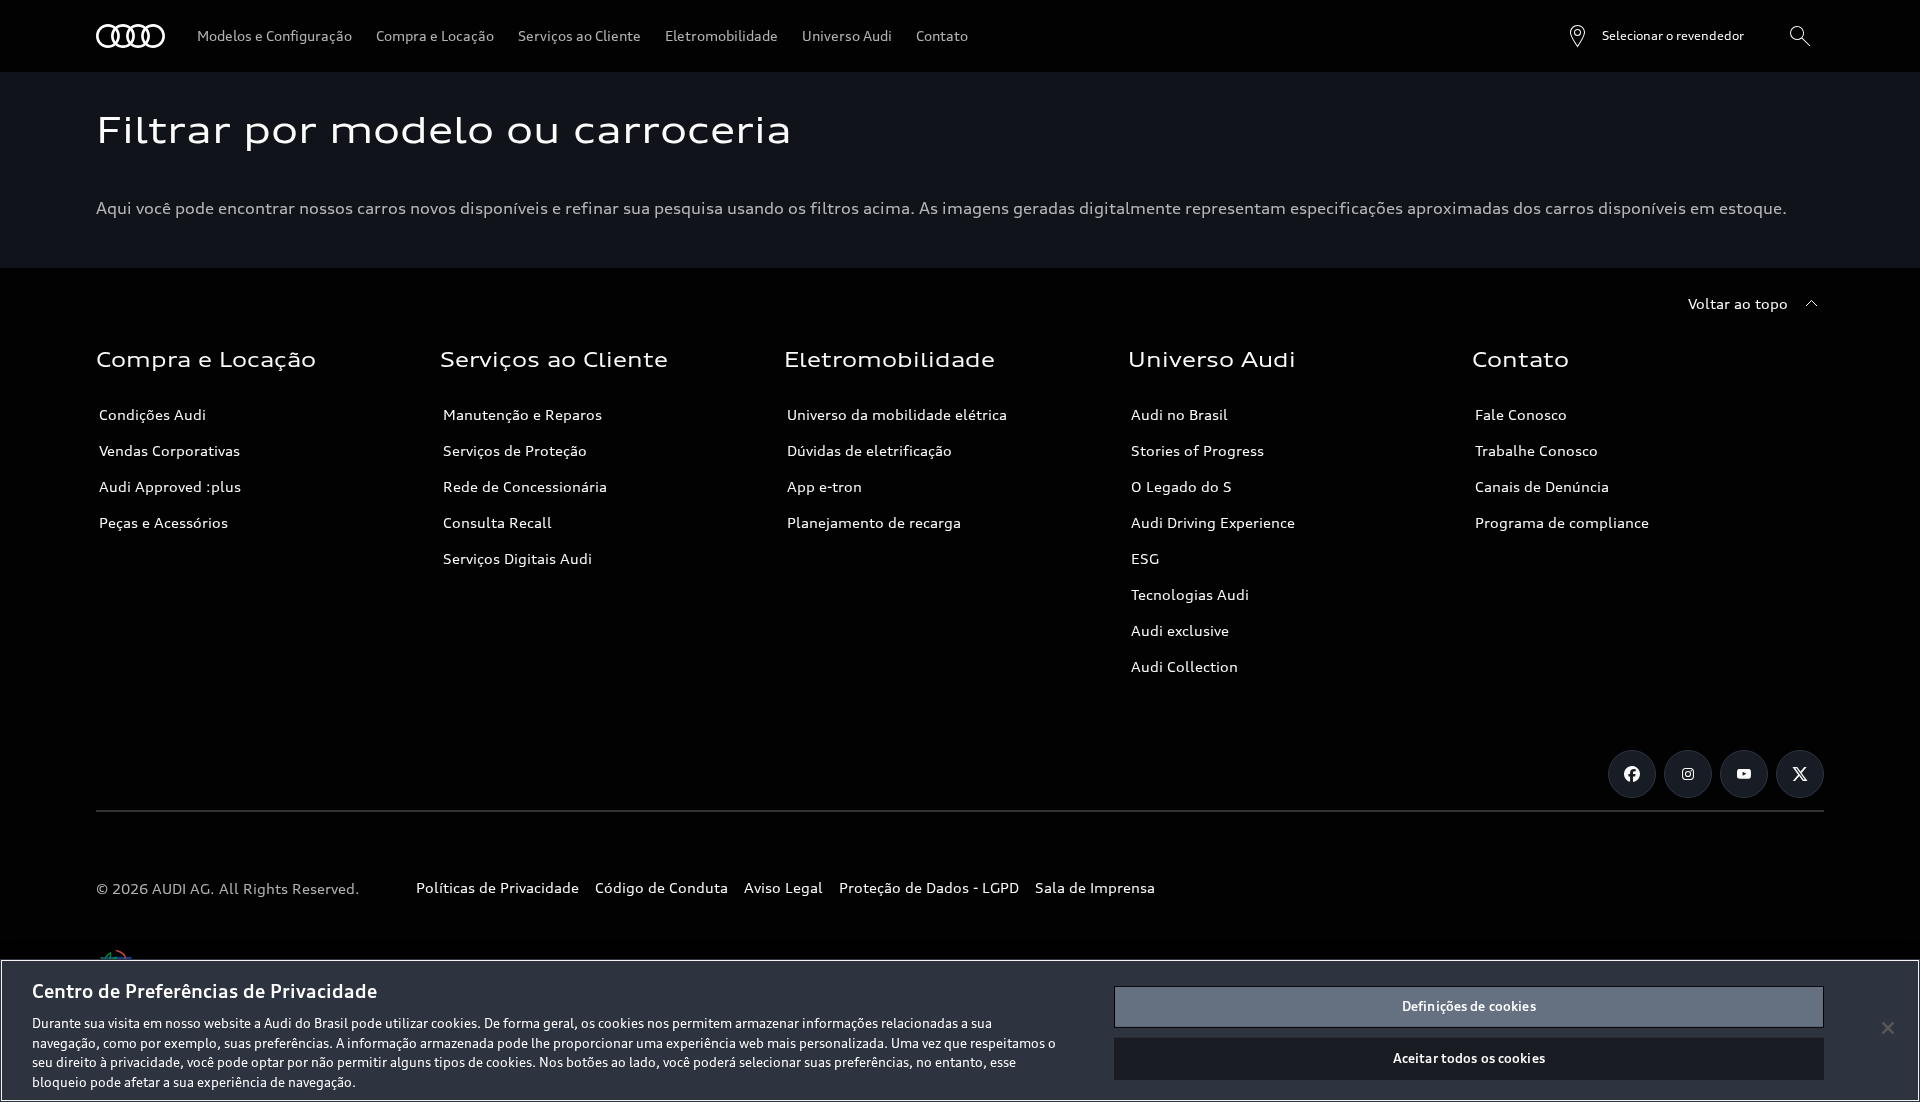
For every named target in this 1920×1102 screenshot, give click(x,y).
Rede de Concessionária (525, 486)
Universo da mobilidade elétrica (897, 414)
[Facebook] (1632, 774)
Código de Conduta (661, 887)
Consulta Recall (497, 522)
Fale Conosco (1521, 414)
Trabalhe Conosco (1536, 450)
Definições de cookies (1469, 1006)
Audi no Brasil (1179, 414)
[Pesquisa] (1800, 36)
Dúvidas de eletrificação (869, 450)
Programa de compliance (1562, 522)
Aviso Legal (783, 887)
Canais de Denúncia (1542, 486)
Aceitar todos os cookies (1469, 1058)
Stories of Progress (1197, 450)
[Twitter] (1800, 774)
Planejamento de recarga (874, 522)
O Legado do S (1181, 486)
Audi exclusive (1180, 630)
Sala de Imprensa (1095, 887)
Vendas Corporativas (169, 450)
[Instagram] (1688, 774)
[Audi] (130, 36)
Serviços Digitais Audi (517, 558)
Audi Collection (1184, 666)
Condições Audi (152, 414)
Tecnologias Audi (1190, 594)
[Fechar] (1888, 1028)
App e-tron (824, 486)
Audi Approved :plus (170, 486)
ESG (1145, 558)
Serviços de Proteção (515, 450)
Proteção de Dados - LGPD (929, 887)
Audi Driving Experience (1213, 522)
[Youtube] (1744, 774)
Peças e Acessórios (163, 522)
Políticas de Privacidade (497, 887)
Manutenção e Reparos (522, 414)
